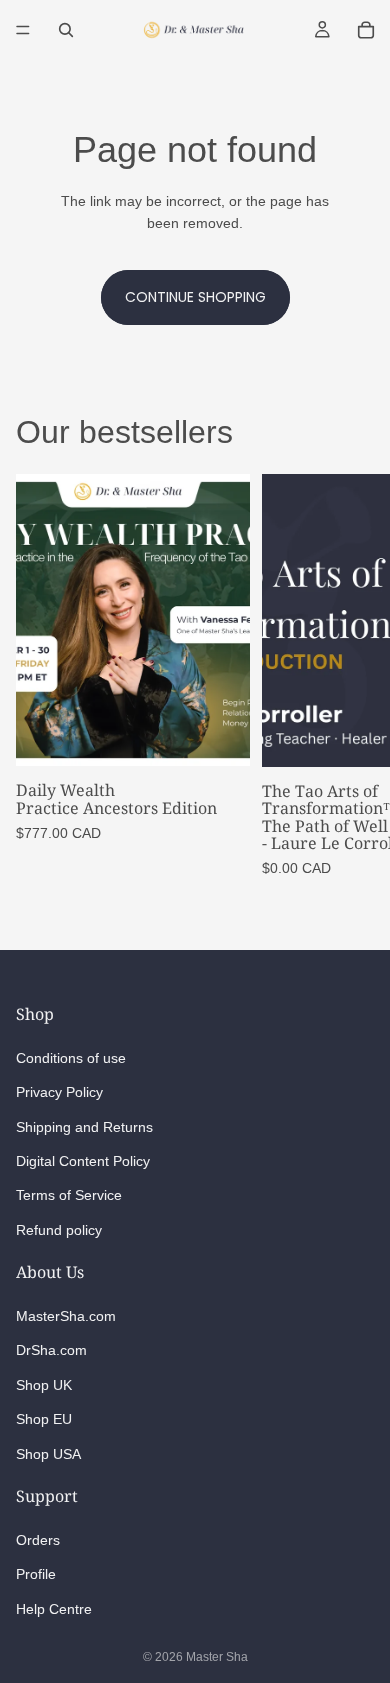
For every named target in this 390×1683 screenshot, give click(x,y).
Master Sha (217, 1657)
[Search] (66, 30)
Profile (36, 1574)
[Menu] (23, 30)
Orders (38, 1540)
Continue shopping (195, 297)
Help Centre (54, 1608)
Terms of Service (69, 1195)
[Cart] (366, 30)
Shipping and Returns (84, 1126)
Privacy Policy (59, 1092)
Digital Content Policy (83, 1161)
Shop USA (48, 1453)
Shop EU (44, 1419)
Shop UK (44, 1385)
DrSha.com (51, 1350)
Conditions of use (71, 1057)
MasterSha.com (66, 1316)
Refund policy (59, 1229)
